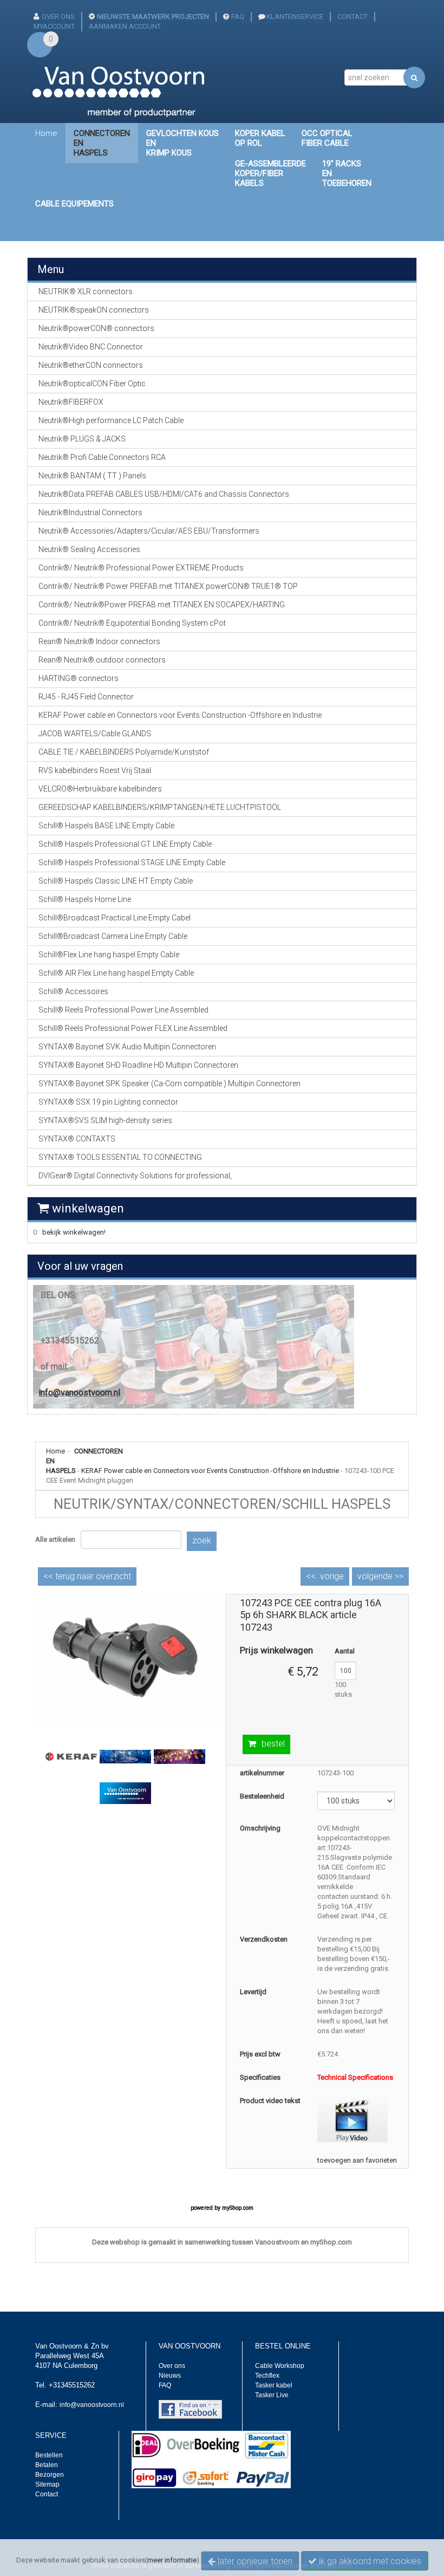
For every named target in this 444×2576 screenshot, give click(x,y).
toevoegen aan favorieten (357, 2160)
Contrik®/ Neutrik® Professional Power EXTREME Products (141, 568)
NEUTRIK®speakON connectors (94, 310)
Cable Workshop (280, 2366)
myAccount (54, 26)
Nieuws (170, 2376)
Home (46, 133)
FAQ (238, 17)
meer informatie (172, 2560)
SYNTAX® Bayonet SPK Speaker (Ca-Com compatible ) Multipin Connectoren (169, 1083)
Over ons (172, 2366)
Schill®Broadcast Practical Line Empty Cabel (115, 918)
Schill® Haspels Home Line (85, 899)
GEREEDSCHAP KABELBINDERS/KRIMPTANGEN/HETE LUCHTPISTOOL (160, 807)
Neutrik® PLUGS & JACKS (82, 439)
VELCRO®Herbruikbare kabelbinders (100, 789)
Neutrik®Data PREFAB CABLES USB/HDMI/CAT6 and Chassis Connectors (164, 494)
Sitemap (47, 2484)
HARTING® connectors (79, 678)
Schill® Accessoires (73, 991)
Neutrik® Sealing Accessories (89, 549)
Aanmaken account (125, 26)
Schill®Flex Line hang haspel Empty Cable (109, 955)
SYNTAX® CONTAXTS (77, 1139)
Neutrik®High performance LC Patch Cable (111, 420)
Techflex (267, 2376)
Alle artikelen (55, 1539)
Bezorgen (50, 2475)
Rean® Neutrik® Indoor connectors (99, 641)
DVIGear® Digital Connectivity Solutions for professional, (135, 1176)
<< (87, 1576)
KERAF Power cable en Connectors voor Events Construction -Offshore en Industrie (210, 1471)
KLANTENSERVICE (295, 17)
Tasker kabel (274, 2385)
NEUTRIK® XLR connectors (86, 291)
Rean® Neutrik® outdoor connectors (102, 660)
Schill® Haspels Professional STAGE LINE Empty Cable (132, 862)
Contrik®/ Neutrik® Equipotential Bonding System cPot (132, 623)
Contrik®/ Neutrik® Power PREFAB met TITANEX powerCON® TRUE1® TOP (168, 586)
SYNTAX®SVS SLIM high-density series (105, 1120)
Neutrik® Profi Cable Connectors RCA (102, 457)
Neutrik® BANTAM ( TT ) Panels (92, 476)
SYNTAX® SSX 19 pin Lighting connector (108, 1102)
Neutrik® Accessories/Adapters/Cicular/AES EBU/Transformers (149, 531)
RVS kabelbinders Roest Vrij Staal (95, 770)
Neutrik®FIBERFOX (71, 402)
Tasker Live (272, 2395)
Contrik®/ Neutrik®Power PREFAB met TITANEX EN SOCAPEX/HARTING (162, 605)
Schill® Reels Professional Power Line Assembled (123, 1010)
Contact (47, 2494)
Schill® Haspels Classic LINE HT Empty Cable (116, 881)
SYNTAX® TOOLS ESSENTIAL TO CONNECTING (120, 1157)
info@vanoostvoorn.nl (79, 1393)
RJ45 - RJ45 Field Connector (86, 697)
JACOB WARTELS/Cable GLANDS (95, 734)
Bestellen (49, 2455)
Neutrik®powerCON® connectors (96, 328)
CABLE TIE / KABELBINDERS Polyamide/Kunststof (124, 752)
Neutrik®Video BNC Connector (91, 347)
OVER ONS (58, 17)
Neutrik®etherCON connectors (91, 365)
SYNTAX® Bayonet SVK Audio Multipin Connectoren (127, 1047)
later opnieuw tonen (254, 2561)
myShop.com (238, 2208)
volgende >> (380, 1576)
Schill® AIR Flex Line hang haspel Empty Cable (116, 973)
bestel (273, 1744)
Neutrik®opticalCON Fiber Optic (92, 384)
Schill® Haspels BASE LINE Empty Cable (106, 826)
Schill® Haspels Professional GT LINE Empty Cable (125, 844)
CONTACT (352, 17)
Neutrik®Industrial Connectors (90, 512)
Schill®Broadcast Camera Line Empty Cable (113, 936)
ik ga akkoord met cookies (369, 2561)
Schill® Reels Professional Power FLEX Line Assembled (133, 1028)
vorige (332, 1576)
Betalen (47, 2465)
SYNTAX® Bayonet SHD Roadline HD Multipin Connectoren (138, 1065)
